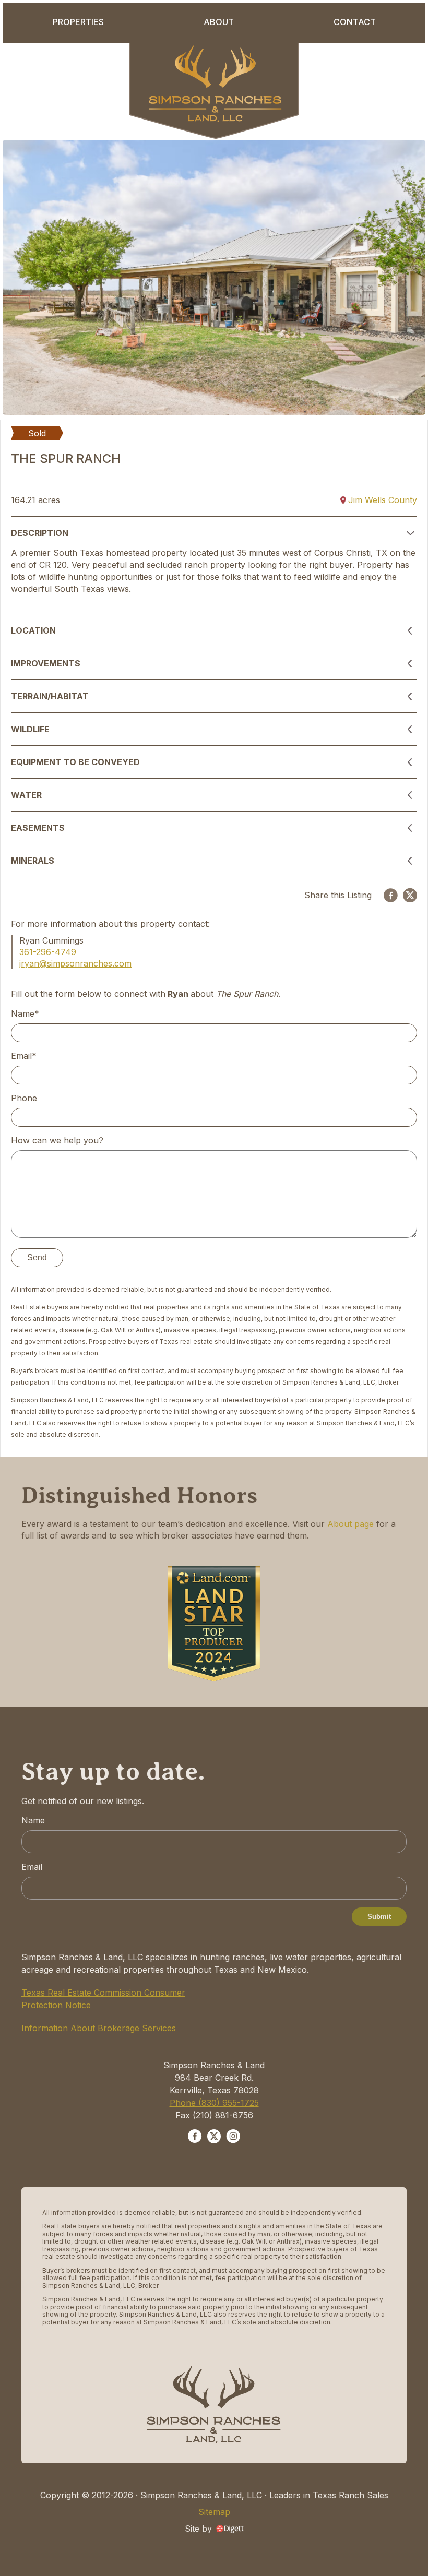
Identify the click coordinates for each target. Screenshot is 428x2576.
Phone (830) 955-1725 (214, 2103)
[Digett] (230, 2528)
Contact (355, 22)
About (219, 22)
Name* (25, 1013)
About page (350, 1524)
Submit (379, 1917)
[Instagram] (233, 2138)
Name (33, 1820)
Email (32, 1867)
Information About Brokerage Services (99, 2028)
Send (37, 1257)
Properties (78, 22)
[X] (410, 895)
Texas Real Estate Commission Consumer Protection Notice (103, 1999)
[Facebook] (391, 895)
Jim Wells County (383, 500)
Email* (24, 1056)
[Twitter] (214, 2138)
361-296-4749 (48, 952)
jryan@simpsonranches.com (75, 963)
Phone (24, 1098)
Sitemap (214, 2512)
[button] (214, 533)
